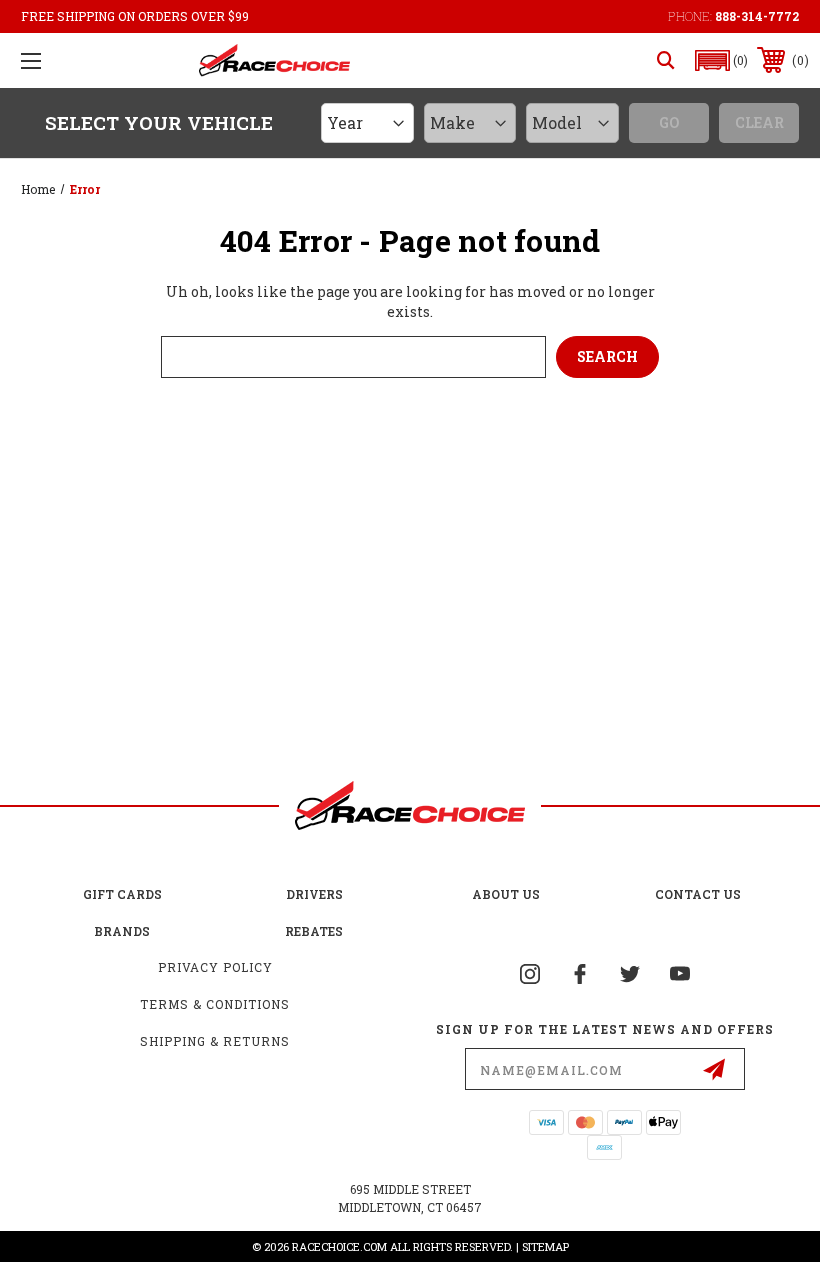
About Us (506, 894)
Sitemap (545, 1246)
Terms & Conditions (215, 1004)
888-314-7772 (757, 16)
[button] (722, 60)
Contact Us (698, 894)
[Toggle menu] (31, 60)
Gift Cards (122, 894)
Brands (122, 931)
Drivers (314, 894)
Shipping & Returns (215, 1041)
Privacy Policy (215, 967)
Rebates (314, 931)
